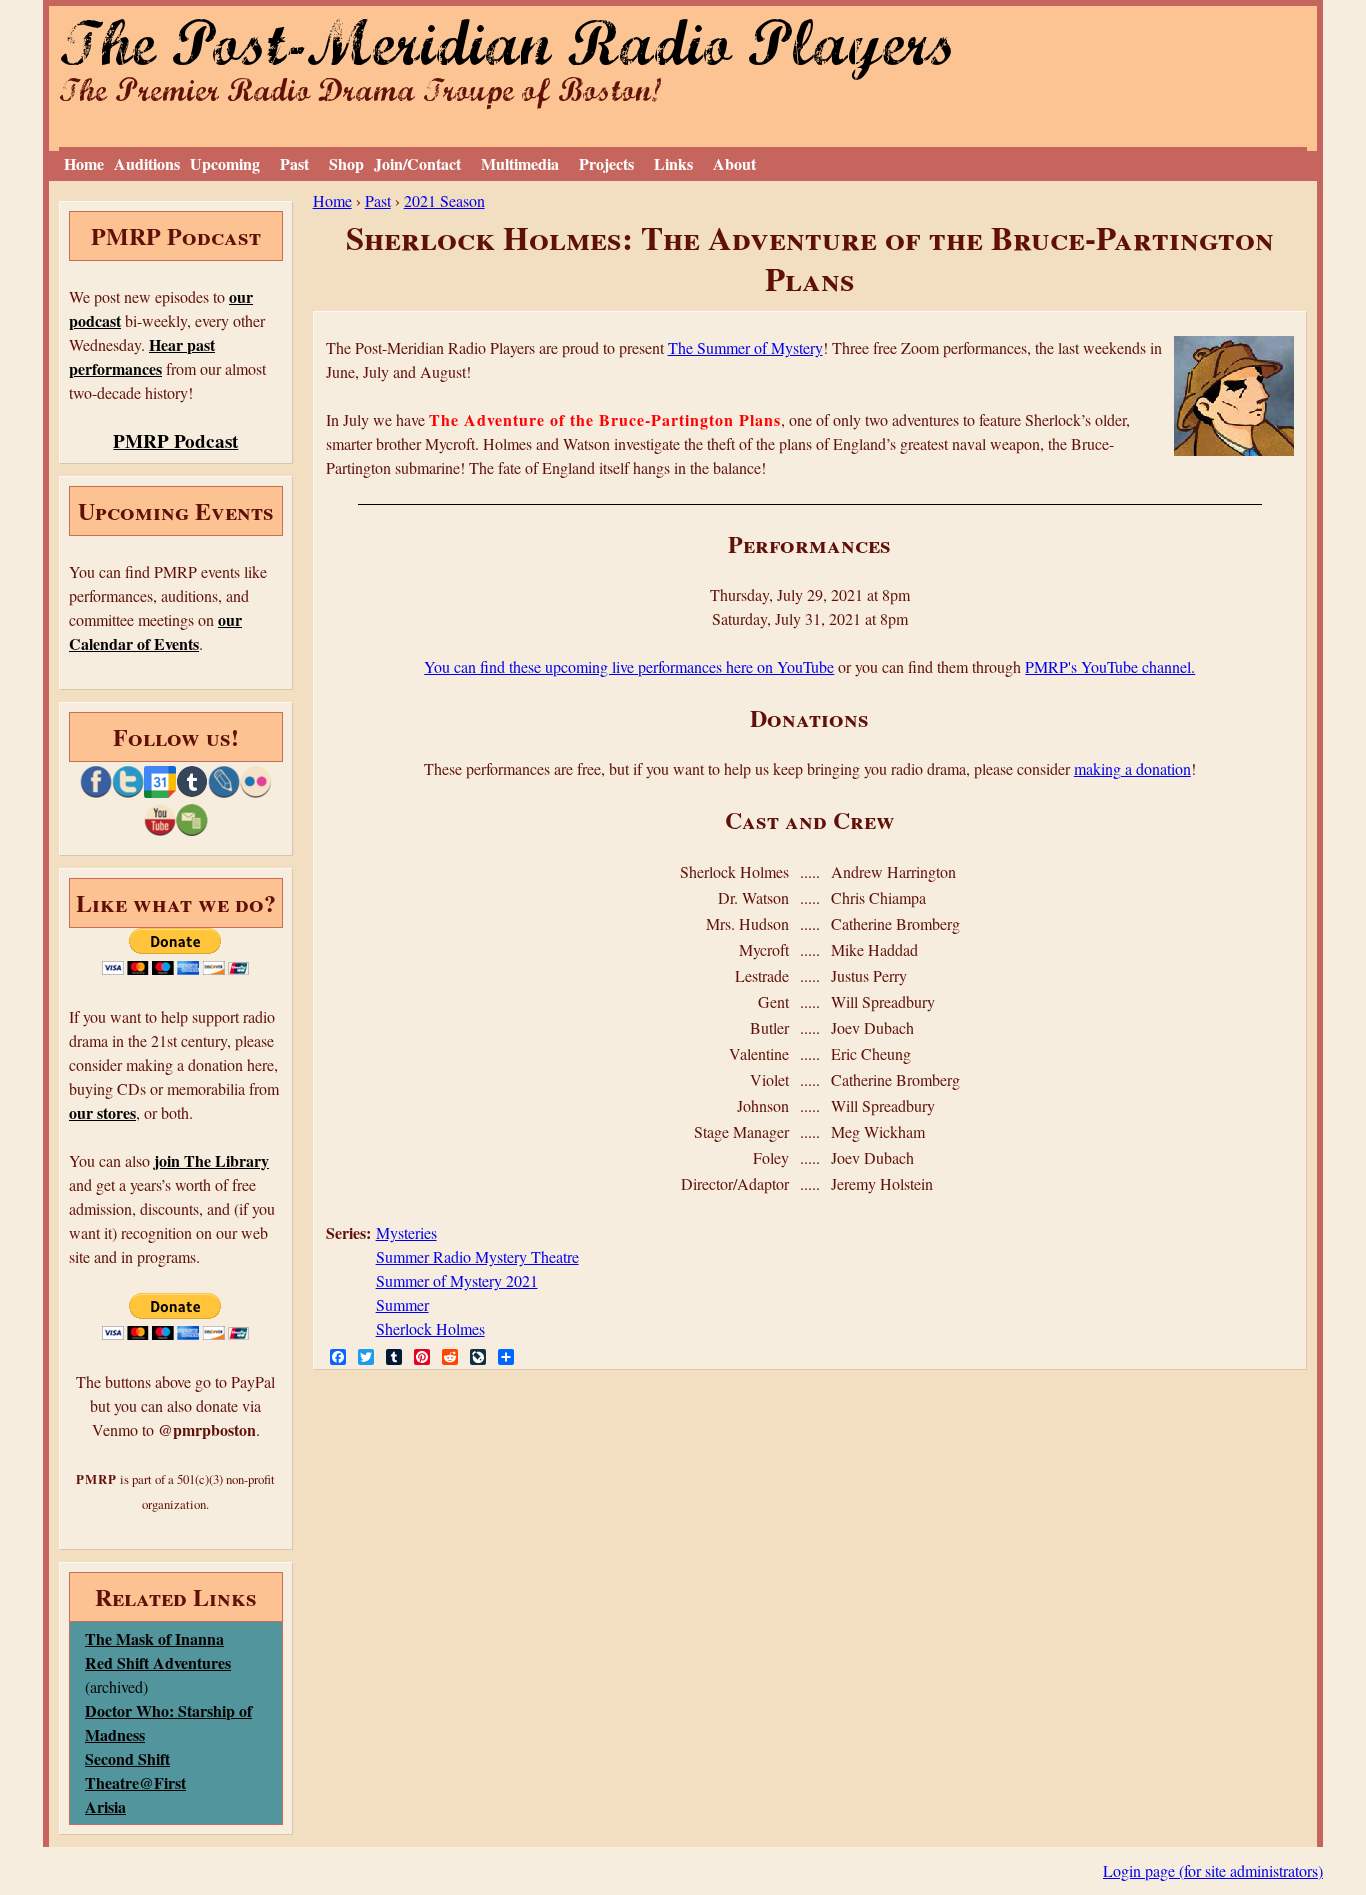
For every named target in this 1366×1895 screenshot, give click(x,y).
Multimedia (520, 163)
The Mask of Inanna (154, 1638)
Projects (606, 163)
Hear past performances (142, 356)
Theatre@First (135, 1782)
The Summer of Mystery (745, 347)
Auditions (147, 163)
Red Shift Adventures (158, 1662)
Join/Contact (417, 163)
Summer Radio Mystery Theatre (477, 1256)
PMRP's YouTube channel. (1110, 666)
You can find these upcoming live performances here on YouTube (629, 666)
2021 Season (444, 200)
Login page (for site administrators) (1213, 1870)
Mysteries (406, 1232)
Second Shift (127, 1758)
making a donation (1132, 768)
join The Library (211, 1160)
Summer (402, 1304)
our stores (102, 1112)
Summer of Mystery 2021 (457, 1280)
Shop (346, 163)
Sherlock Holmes (430, 1328)
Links (673, 163)
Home (84, 163)
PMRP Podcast (175, 441)
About (734, 163)
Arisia (105, 1806)
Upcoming (225, 163)
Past (294, 163)
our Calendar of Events (155, 631)
